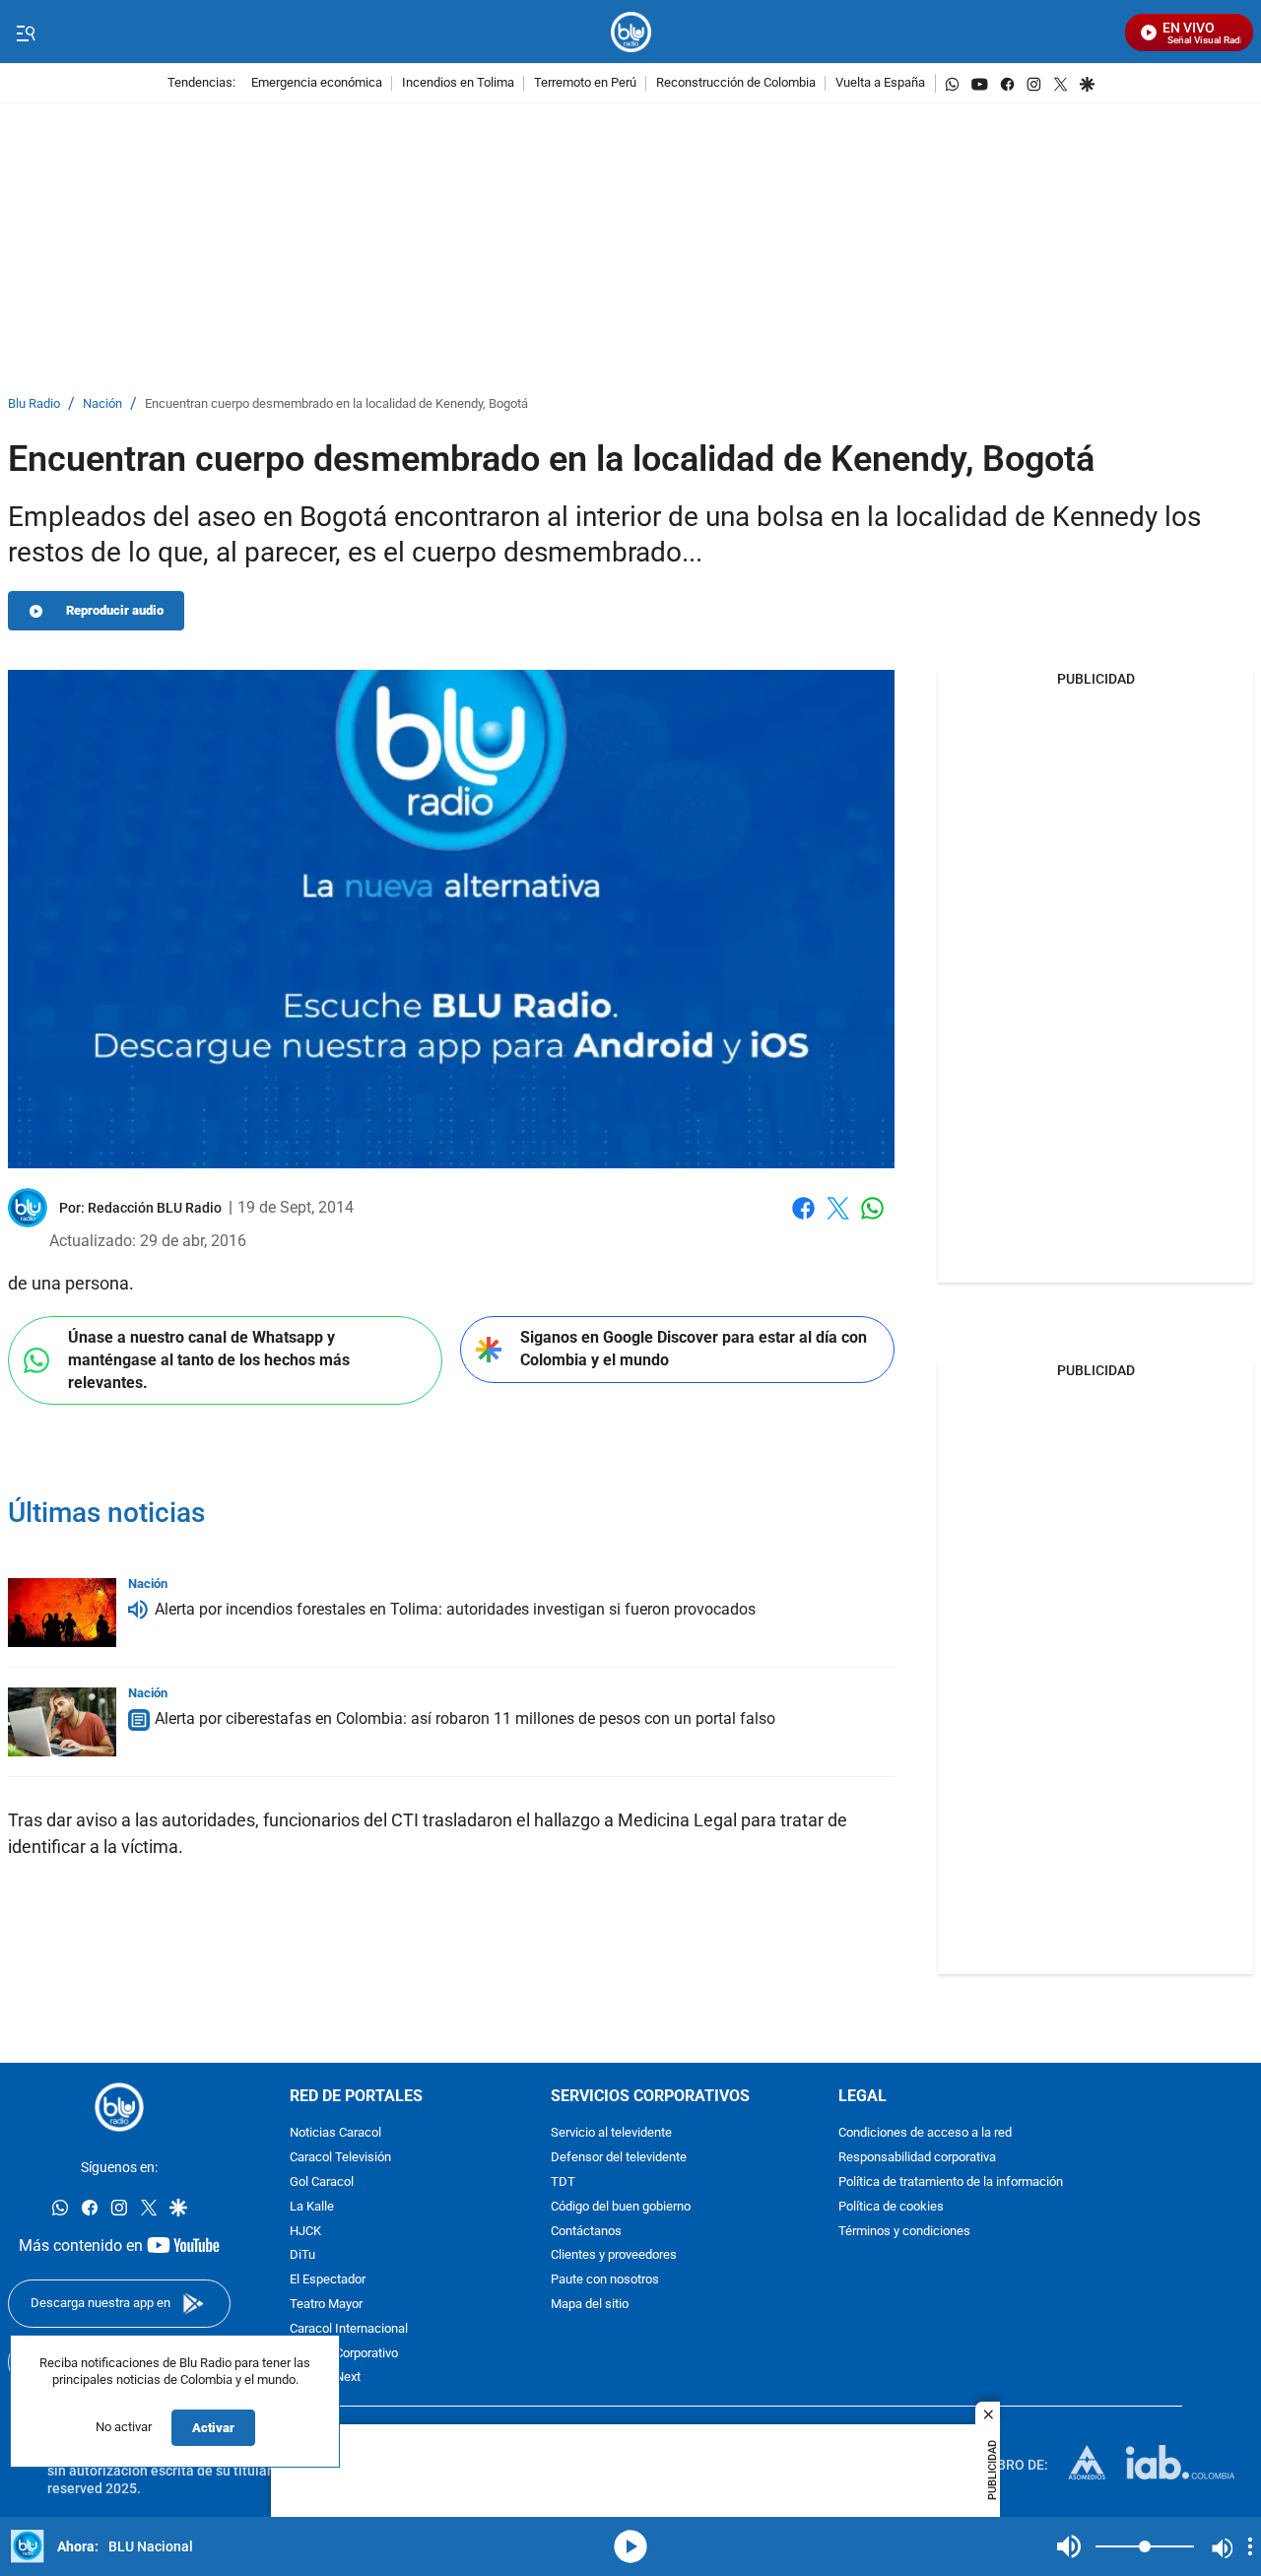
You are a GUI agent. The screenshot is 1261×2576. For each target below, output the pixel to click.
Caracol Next (325, 2378)
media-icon (630, 2546)
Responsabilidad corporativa (917, 2158)
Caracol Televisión (340, 2158)
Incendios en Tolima (458, 83)
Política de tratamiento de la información (951, 2182)
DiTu (302, 2255)
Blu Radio (34, 404)
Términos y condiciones (904, 2231)
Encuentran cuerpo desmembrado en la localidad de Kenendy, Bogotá (336, 404)
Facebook (803, 1220)
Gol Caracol (322, 2182)
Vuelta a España (880, 83)
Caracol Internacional (349, 2329)
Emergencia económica (317, 83)
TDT (563, 2182)
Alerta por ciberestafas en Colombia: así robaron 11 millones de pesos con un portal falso (465, 1718)
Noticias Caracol (335, 2133)
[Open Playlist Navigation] (1250, 2546)
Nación (102, 404)
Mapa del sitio (590, 2305)
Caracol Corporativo (344, 2353)
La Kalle (312, 2207)
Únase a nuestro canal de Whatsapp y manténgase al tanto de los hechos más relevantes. (209, 1359)
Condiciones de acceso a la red (925, 2133)
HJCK (305, 2231)
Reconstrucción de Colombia (736, 83)
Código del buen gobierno (621, 2207)
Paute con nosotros (605, 2280)
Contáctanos (586, 2231)
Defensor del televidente (619, 2158)
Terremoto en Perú (585, 83)
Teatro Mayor (326, 2305)
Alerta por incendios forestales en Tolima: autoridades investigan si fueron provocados (455, 1609)
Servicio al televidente (611, 2133)
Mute (1069, 2546)
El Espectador (328, 2280)
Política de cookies (891, 2207)
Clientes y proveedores (614, 2255)
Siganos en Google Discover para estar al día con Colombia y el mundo (694, 1349)
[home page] (631, 32)
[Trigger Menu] (25, 33)
